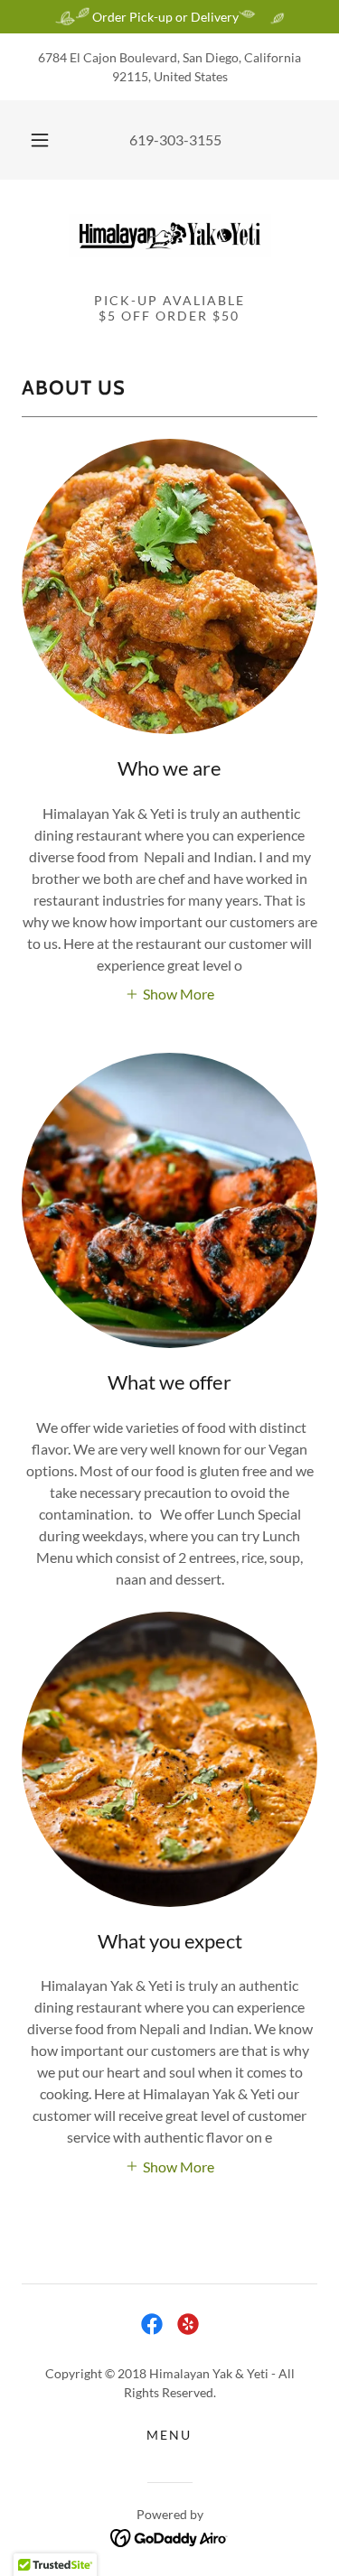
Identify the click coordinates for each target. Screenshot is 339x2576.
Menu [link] (169, 2435)
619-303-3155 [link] (175, 139)
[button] (40, 140)
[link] (170, 235)
